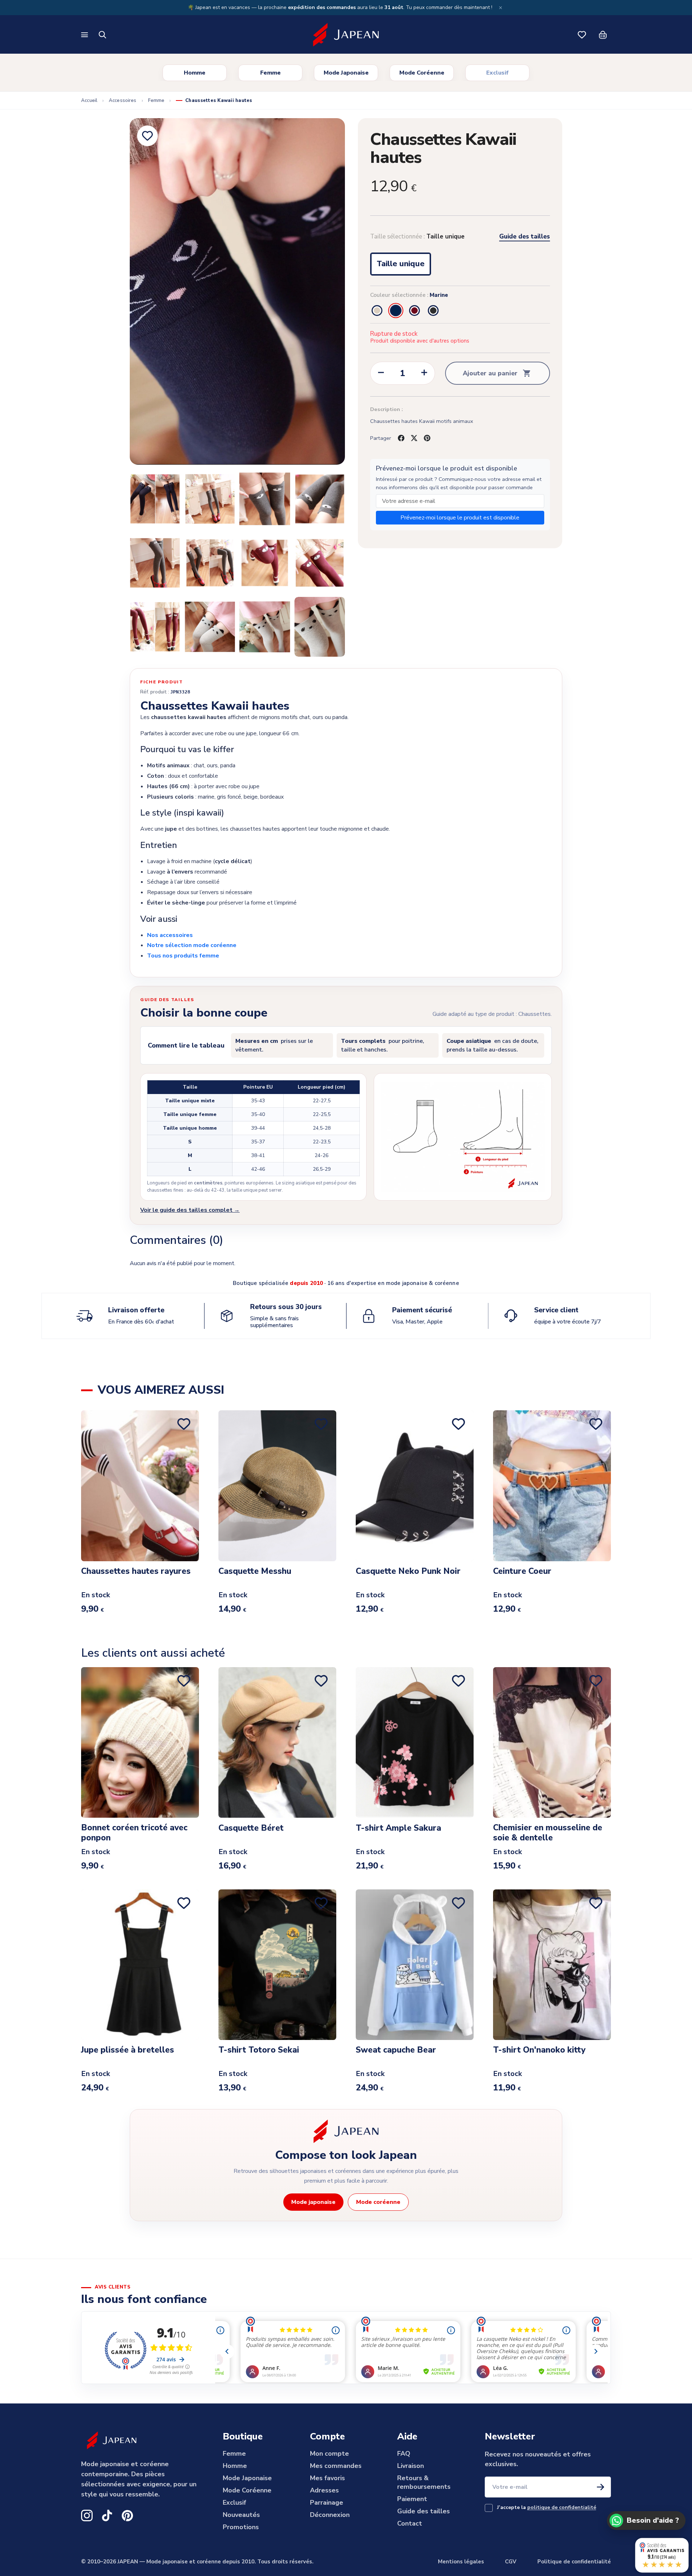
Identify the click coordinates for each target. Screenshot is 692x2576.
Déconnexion (330, 2515)
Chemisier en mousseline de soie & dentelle (548, 1832)
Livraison (411, 2466)
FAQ (404, 2454)
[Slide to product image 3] (210, 499)
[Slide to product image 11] (210, 627)
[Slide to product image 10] (155, 627)
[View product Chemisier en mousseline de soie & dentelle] (552, 1742)
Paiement (412, 2499)
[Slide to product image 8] (265, 563)
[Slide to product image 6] (155, 563)
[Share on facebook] (401, 438)
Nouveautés (241, 2515)
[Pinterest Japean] (127, 2515)
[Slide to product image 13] (320, 627)
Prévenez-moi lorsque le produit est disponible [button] (460, 518)
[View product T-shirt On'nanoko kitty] (552, 1965)
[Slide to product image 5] (320, 499)
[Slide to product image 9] (320, 563)
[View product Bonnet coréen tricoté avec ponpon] (140, 1742)
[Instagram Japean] (87, 2515)
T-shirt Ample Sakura (398, 1828)
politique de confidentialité (562, 2507)
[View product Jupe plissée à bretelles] (140, 1965)
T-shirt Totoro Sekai (259, 2050)
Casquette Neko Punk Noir (408, 1572)
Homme (195, 73)
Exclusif (497, 73)
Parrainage (327, 2503)
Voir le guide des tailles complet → (190, 1210)
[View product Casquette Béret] (277, 1742)
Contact (410, 2523)
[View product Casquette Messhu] (277, 1486)
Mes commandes (336, 2466)
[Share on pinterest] (427, 438)
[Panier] (603, 35)
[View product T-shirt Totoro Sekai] (277, 1965)
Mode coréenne (378, 2202)
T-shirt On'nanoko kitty (539, 2050)
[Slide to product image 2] (155, 499)
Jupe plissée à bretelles (128, 2050)
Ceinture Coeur (522, 1572)
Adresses (324, 2490)
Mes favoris (327, 2478)
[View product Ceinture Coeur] (552, 1486)
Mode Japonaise (346, 73)
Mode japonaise (313, 2202)
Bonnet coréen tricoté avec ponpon (134, 1832)
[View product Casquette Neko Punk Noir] (415, 1486)
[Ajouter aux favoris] (147, 136)
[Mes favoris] (582, 35)
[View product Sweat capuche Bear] (415, 1965)
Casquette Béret (251, 1828)
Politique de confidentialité (574, 2562)
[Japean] (346, 35)
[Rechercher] (103, 35)
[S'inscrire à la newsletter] (600, 2487)
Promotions (241, 2527)
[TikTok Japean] (107, 2515)
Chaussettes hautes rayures (136, 1572)
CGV (511, 2562)
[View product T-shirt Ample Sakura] (415, 1742)
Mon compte (329, 2454)
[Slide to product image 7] (210, 563)
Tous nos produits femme (183, 956)
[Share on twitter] (414, 438)
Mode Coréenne (422, 73)
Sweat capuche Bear (396, 2050)
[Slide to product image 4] (265, 499)
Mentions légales (461, 2562)
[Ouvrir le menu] (85, 35)
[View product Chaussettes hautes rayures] (140, 1486)
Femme (270, 73)
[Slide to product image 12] (265, 627)
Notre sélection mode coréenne (192, 945)
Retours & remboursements (424, 2482)
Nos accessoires (170, 935)
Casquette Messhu (255, 1572)
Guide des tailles (525, 237)
